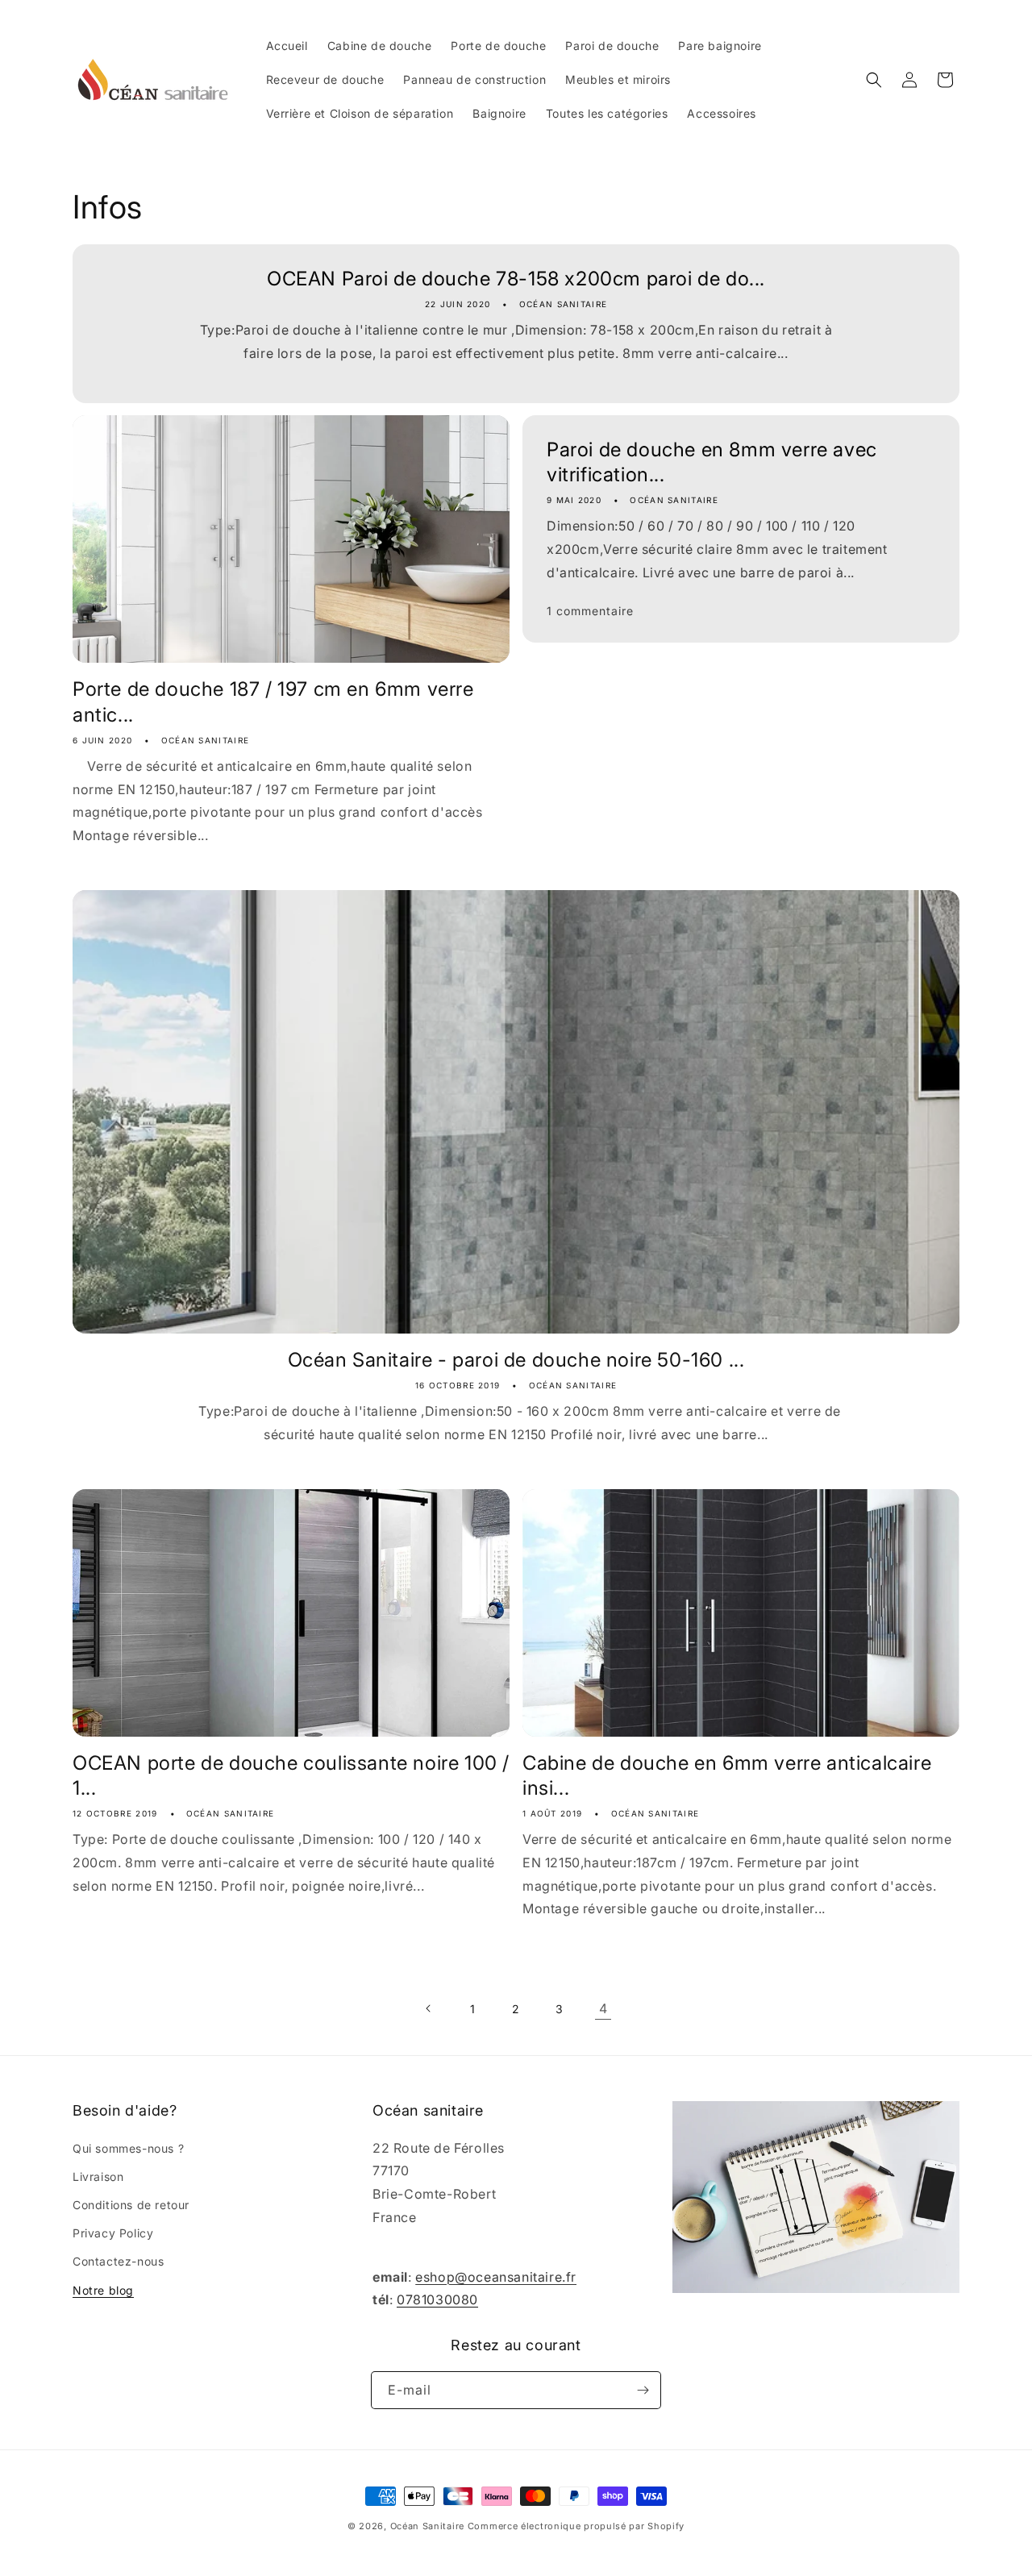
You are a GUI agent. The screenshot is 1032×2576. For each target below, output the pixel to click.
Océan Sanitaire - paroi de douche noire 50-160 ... (516, 1360)
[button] (874, 80)
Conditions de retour (131, 2205)
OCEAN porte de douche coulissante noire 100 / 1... (291, 1775)
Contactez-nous (118, 2261)
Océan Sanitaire (428, 2526)
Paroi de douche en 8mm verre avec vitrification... (712, 462)
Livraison (98, 2176)
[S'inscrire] (643, 2390)
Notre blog (103, 2290)
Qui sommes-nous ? (128, 2148)
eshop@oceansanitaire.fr (496, 2277)
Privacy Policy (113, 2233)
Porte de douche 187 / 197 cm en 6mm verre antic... (273, 701)
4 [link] (603, 2008)
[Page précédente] (429, 2008)
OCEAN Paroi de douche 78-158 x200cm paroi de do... (516, 279)
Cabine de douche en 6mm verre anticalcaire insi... (727, 1775)
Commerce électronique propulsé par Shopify (576, 2526)
